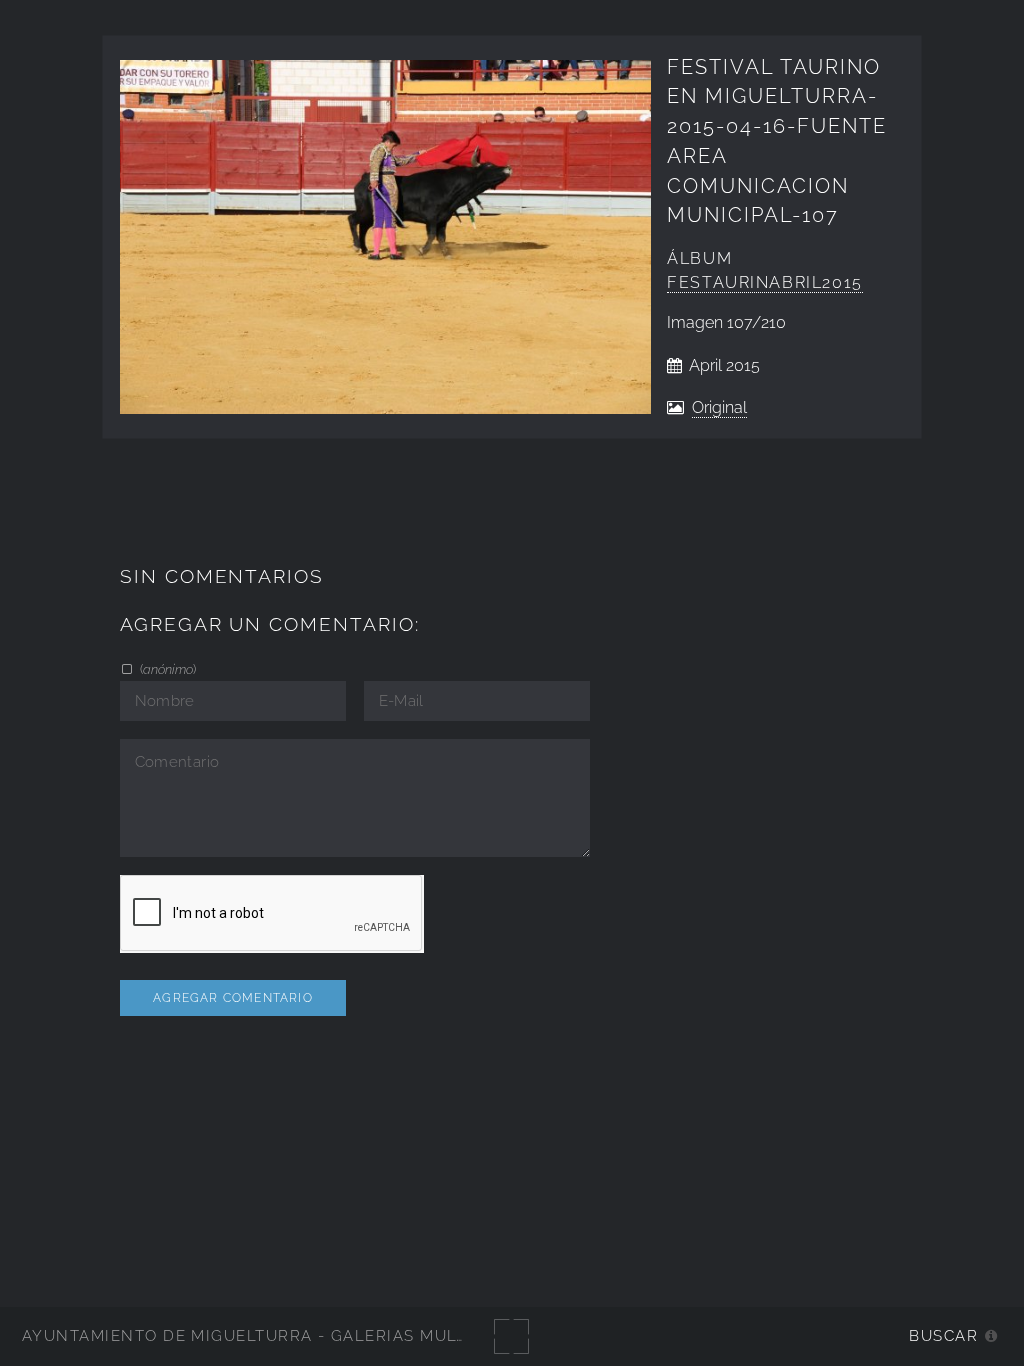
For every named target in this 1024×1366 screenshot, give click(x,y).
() (166, 669)
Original (719, 407)
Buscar (943, 1335)
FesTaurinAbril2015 (765, 282)
